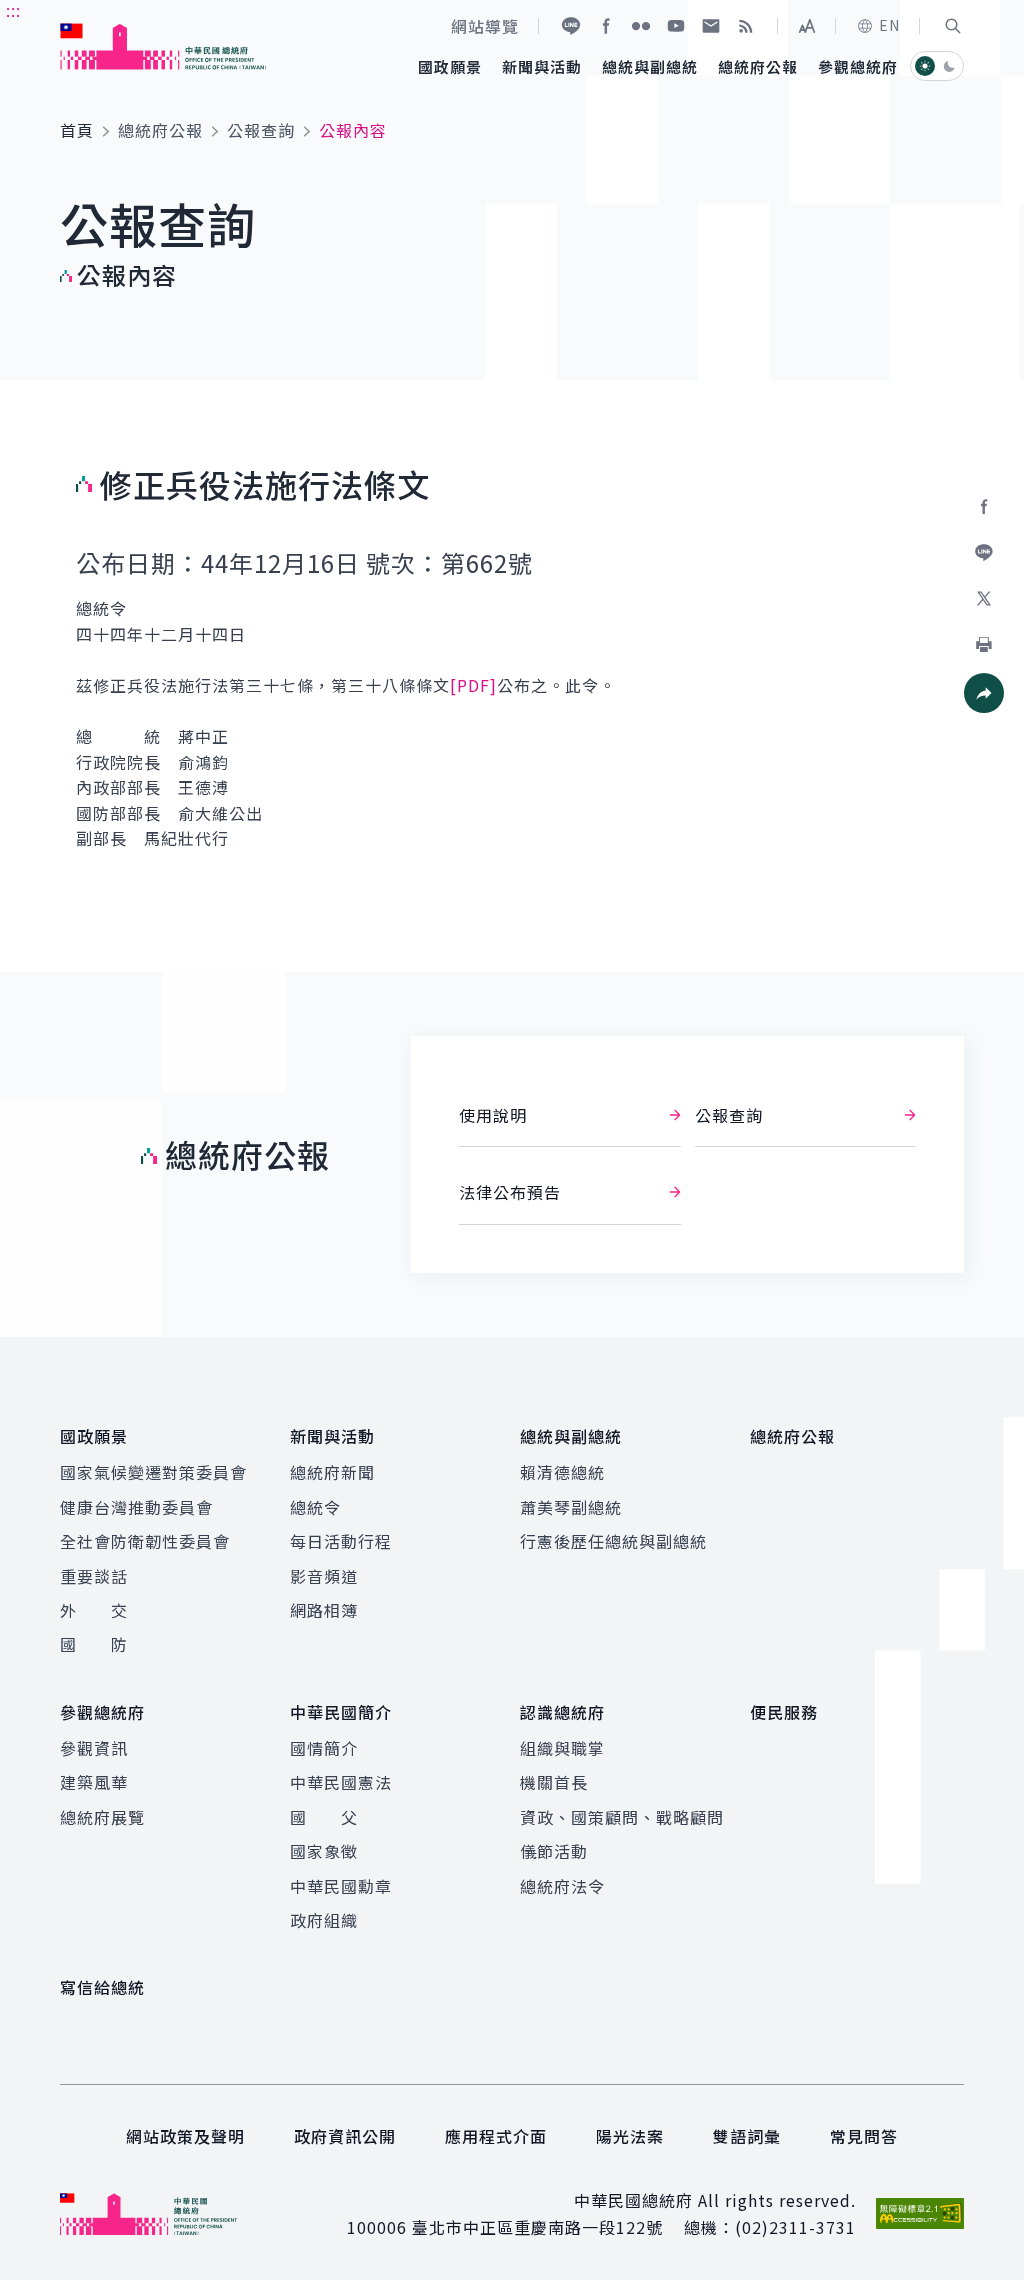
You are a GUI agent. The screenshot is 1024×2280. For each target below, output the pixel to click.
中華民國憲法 (341, 1782)
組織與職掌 (562, 1748)
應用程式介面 (496, 2136)
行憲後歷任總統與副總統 (613, 1541)
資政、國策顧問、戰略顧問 (622, 1817)
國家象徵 (324, 1851)
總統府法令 (562, 1886)
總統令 (315, 1507)
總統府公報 (160, 130)
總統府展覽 (102, 1817)
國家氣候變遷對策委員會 (153, 1472)
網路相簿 (324, 1610)
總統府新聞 (332, 1472)
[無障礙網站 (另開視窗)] (920, 2213)
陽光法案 (630, 2136)
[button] (953, 26)
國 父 (324, 1817)
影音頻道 (324, 1576)
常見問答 (864, 2136)
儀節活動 (554, 1851)
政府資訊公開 (345, 2136)
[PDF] (473, 685)
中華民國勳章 (341, 1886)
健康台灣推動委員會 (136, 1507)
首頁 (77, 130)
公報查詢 (261, 130)
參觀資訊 (94, 1748)
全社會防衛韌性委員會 (145, 1541)
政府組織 (324, 1920)
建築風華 (94, 1782)
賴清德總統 (562, 1472)
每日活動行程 (341, 1541)
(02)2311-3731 (795, 2227)
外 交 (94, 1610)
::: (13, 11)
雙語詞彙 (747, 2136)
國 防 (94, 1644)
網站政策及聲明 (185, 2136)
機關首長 (554, 1782)
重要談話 (94, 1576)
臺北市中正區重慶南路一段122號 (537, 2227)
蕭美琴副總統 (571, 1507)
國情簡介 (324, 1748)
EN (889, 25)
